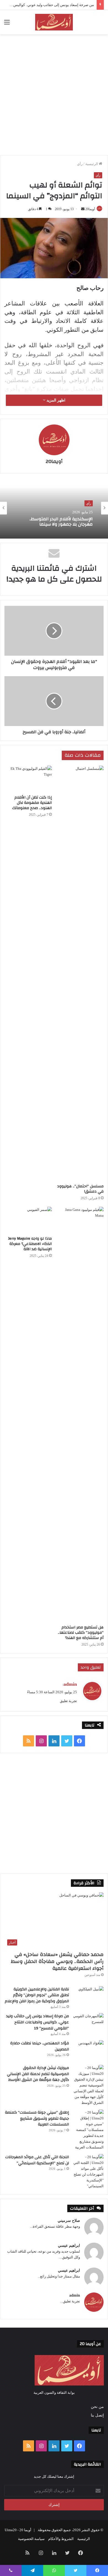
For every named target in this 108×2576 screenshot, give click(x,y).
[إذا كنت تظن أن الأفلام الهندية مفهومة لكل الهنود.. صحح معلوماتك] (28, 779)
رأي (80, 164)
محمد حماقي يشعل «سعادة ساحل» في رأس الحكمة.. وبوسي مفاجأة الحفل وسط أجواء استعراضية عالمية (57, 1961)
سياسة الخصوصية (31, 2539)
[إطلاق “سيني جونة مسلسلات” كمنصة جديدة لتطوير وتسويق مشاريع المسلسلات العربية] (88, 2130)
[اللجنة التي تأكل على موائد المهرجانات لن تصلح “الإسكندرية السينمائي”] (88, 2171)
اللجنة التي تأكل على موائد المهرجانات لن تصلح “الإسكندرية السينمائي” (37, 2160)
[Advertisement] (54, 94)
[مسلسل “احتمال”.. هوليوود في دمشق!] (80, 973)
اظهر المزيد (55, 400)
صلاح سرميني (69, 2221)
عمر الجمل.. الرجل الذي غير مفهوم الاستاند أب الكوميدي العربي (60, 522)
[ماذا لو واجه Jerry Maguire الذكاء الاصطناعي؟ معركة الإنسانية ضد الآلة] (28, 1220)
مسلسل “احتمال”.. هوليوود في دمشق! (80, 1189)
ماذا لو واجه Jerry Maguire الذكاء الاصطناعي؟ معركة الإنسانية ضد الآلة (30, 1244)
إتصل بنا (97, 2415)
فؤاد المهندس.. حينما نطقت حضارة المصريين (40, 2046)
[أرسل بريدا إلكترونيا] (83, 209)
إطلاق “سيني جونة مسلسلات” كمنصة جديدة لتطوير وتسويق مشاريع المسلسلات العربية (37, 2118)
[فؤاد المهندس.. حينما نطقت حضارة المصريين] (88, 2051)
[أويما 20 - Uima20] (54, 22)
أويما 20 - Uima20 (18, 2530)
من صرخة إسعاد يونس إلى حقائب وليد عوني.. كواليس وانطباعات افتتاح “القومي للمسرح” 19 (38, 2022)
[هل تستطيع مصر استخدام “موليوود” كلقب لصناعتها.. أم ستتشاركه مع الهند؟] (80, 1414)
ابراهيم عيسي (69, 2246)
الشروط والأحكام (61, 2539)
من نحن (97, 2407)
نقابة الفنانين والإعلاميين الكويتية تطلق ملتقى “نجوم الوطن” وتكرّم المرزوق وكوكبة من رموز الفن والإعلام (37, 1995)
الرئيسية (92, 164)
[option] (54, 508)
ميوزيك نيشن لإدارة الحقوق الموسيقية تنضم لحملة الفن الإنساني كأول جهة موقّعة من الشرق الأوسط (38, 2074)
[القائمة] (7, 24)
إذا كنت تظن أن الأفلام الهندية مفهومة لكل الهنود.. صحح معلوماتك (32, 803)
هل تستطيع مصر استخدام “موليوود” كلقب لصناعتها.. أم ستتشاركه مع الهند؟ (81, 1633)
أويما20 (90, 209)
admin (75, 2295)
